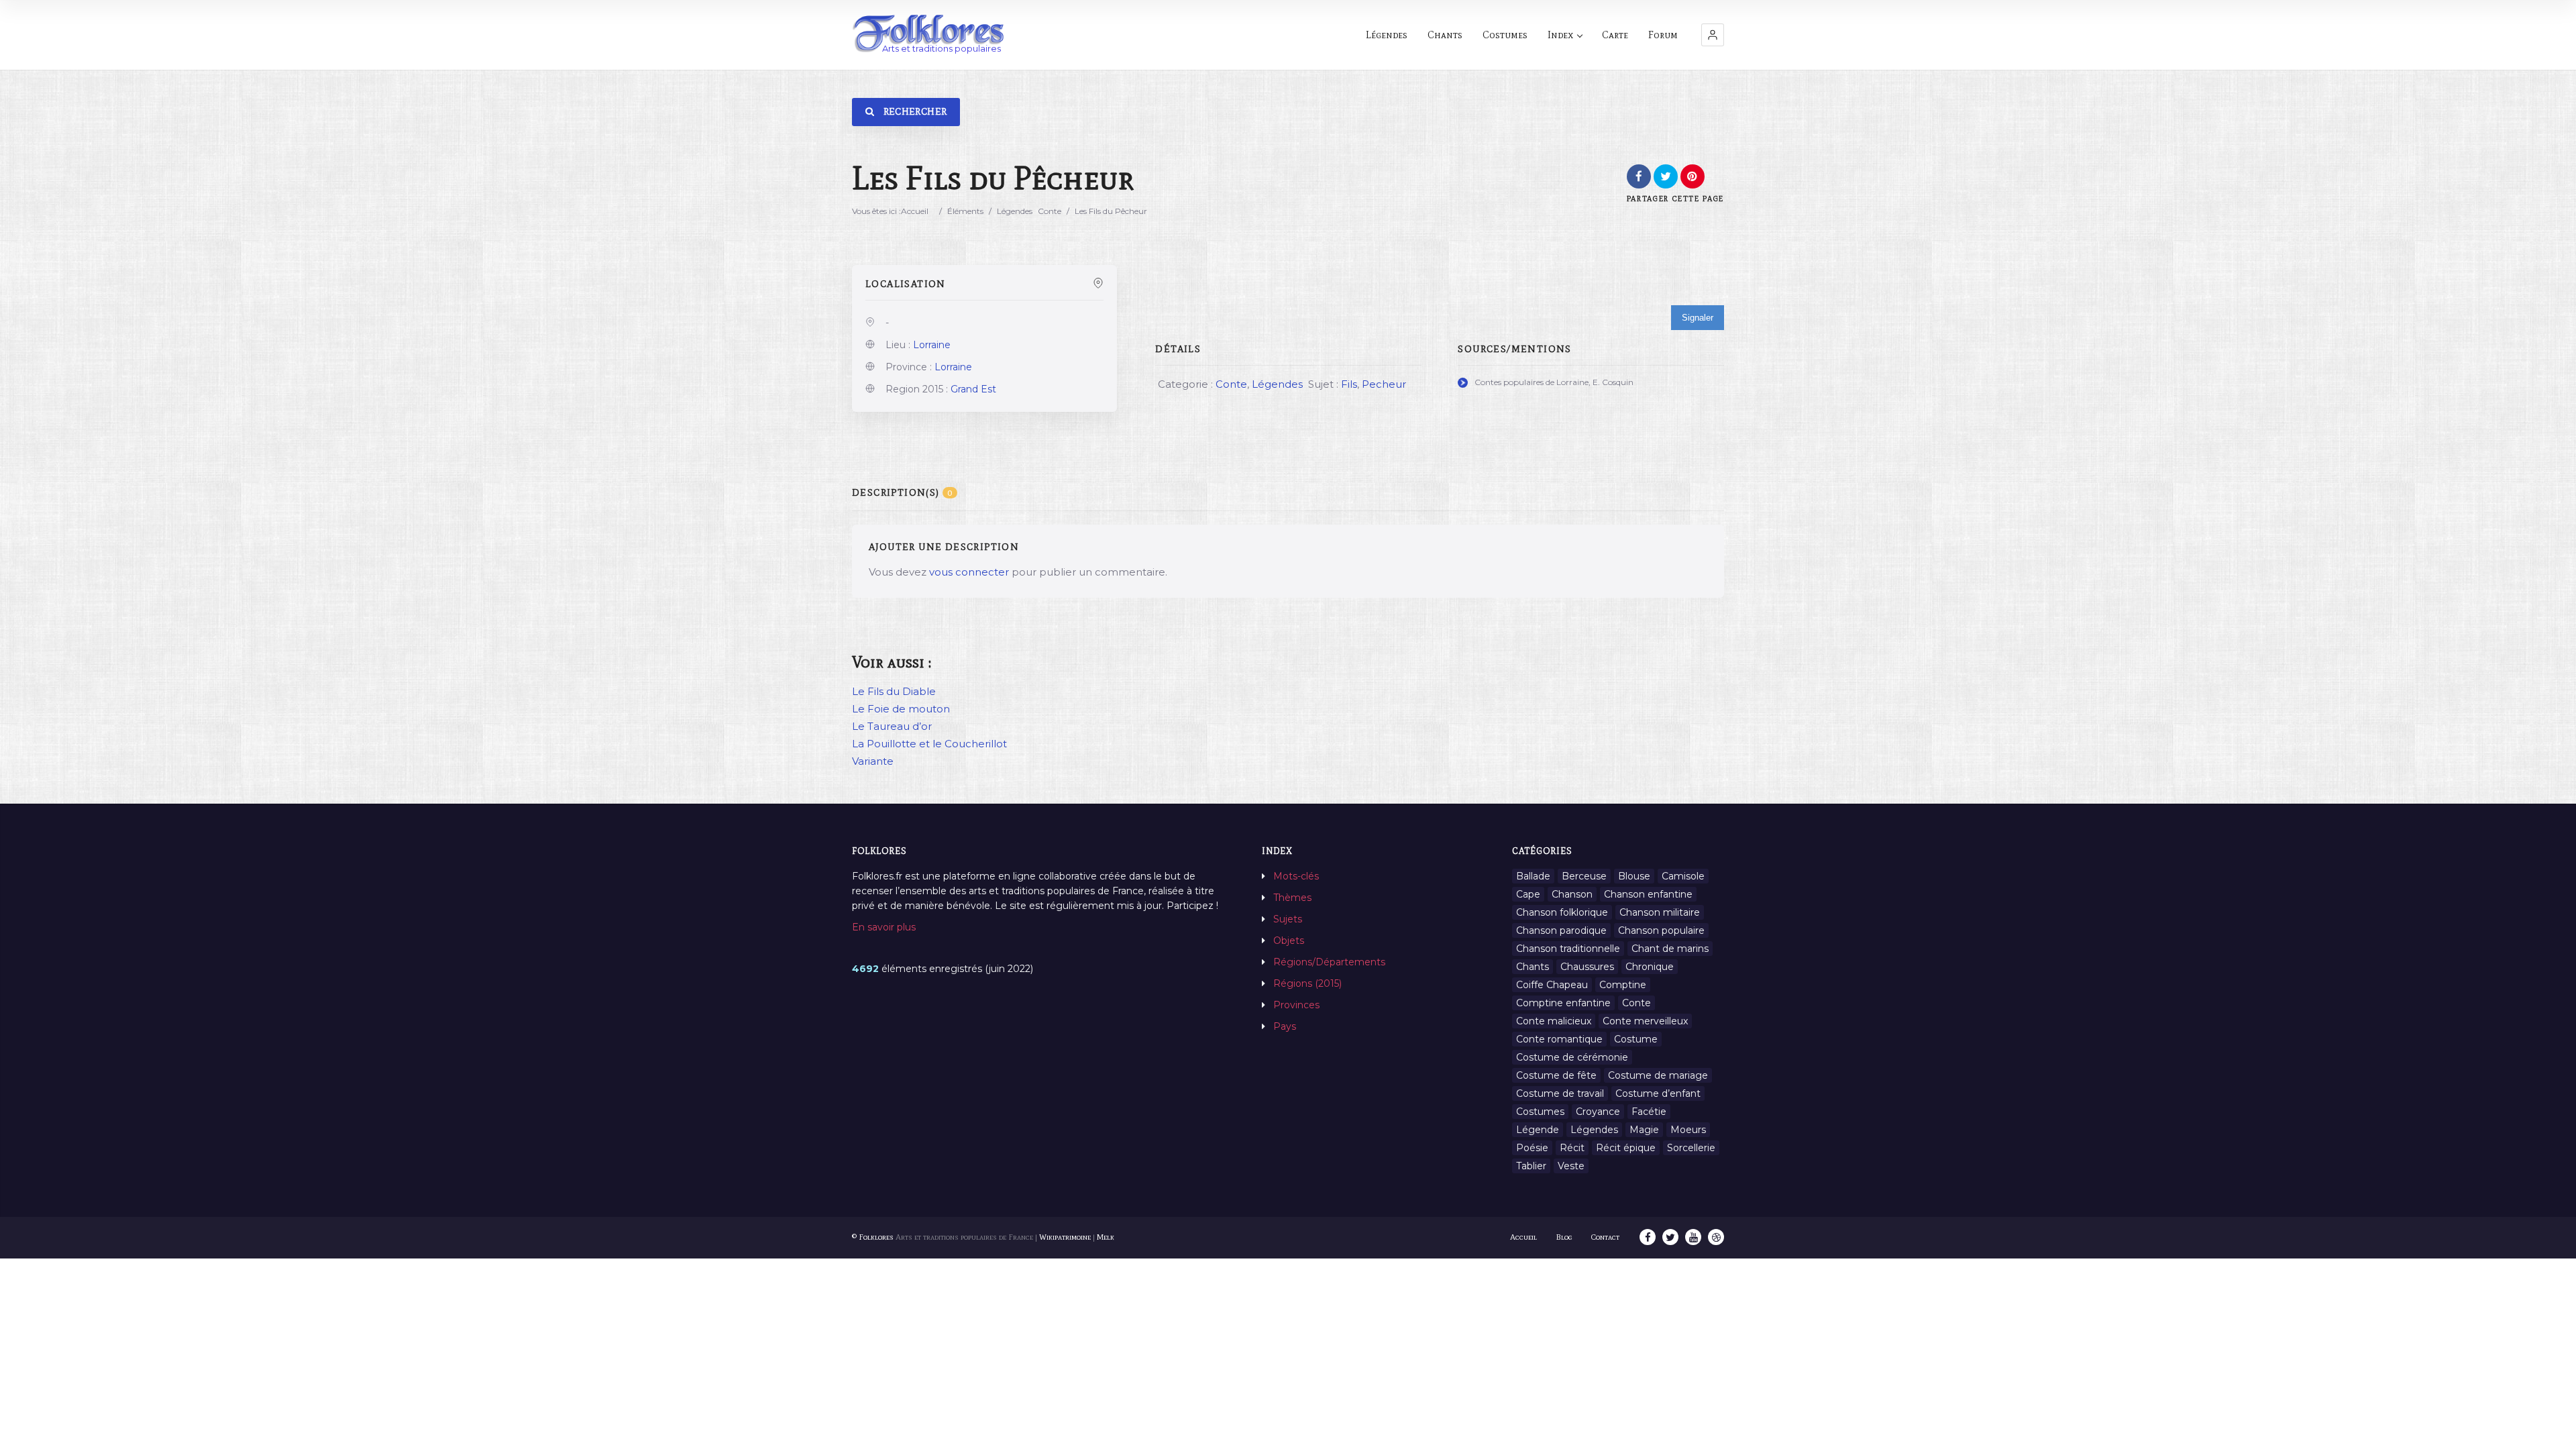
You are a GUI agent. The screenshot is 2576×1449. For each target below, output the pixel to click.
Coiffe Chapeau (1552, 985)
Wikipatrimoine (1065, 1237)
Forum (1663, 35)
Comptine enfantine (1563, 1003)
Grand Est (973, 389)
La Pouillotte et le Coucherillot (929, 744)
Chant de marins (1670, 949)
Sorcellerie (1691, 1148)
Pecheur (1384, 384)
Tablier (1531, 1166)
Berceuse (1584, 876)
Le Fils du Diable (894, 691)
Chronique (1650, 967)
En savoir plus (884, 927)
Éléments (965, 211)
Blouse (1634, 876)
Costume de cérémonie (1572, 1057)
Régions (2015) (1307, 983)
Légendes (1387, 35)
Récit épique (1626, 1148)
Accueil (915, 211)
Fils (1349, 384)
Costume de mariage (1658, 1075)
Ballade (1533, 876)
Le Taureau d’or (892, 726)
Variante (873, 761)
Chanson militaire (1660, 912)
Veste (1571, 1166)
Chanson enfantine (1648, 894)
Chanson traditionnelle (1568, 949)
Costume (1636, 1039)
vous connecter (969, 572)
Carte (1615, 35)
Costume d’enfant (1658, 1093)
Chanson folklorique (1562, 912)
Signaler (1698, 318)
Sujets (1288, 919)
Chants (1445, 35)
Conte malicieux (1554, 1021)
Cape (1528, 894)
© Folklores (873, 1237)
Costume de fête (1556, 1075)
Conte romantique (1559, 1039)
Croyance (1598, 1112)
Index (1560, 35)
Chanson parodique (1561, 930)
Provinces (1296, 1005)
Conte (1050, 211)
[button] (1713, 35)
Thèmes (1292, 898)
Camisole (1683, 876)
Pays (1285, 1026)
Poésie (1532, 1148)
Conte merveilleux (1645, 1021)
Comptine (1623, 985)
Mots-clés (1296, 876)
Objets (1289, 941)
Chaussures (1587, 967)
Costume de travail (1560, 1093)
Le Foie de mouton (901, 709)
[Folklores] (929, 35)
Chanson (1572, 894)
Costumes (1505, 35)
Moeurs (1688, 1130)
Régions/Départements (1329, 962)
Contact (1605, 1237)
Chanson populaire (1661, 930)
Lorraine (932, 345)
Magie (1644, 1130)
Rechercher (914, 112)
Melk (1106, 1237)
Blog (1564, 1237)
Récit (1572, 1148)
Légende (1538, 1130)
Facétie (1649, 1112)
